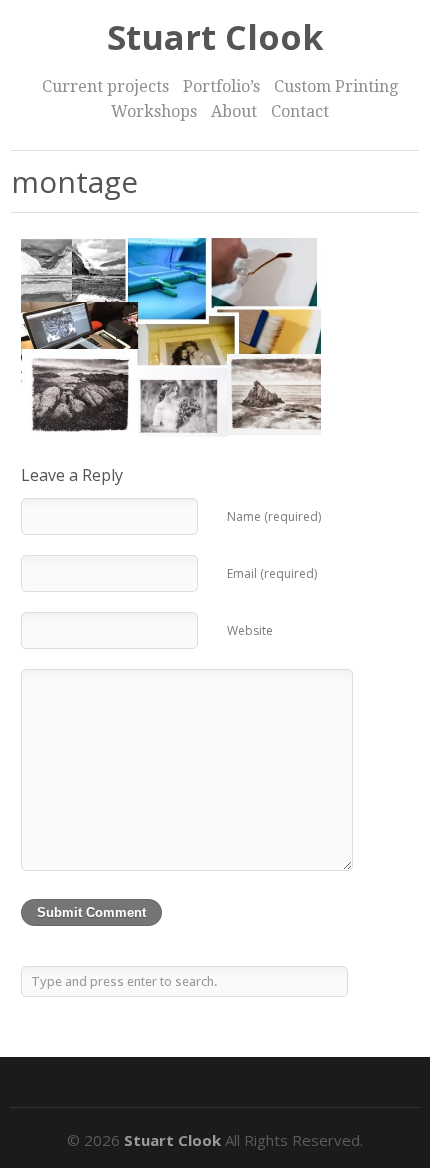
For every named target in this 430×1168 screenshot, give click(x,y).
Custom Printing (336, 86)
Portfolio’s (221, 86)
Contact (300, 111)
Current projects (105, 86)
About (234, 111)
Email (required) (272, 573)
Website (250, 630)
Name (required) (274, 516)
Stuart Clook (215, 37)
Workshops (154, 111)
